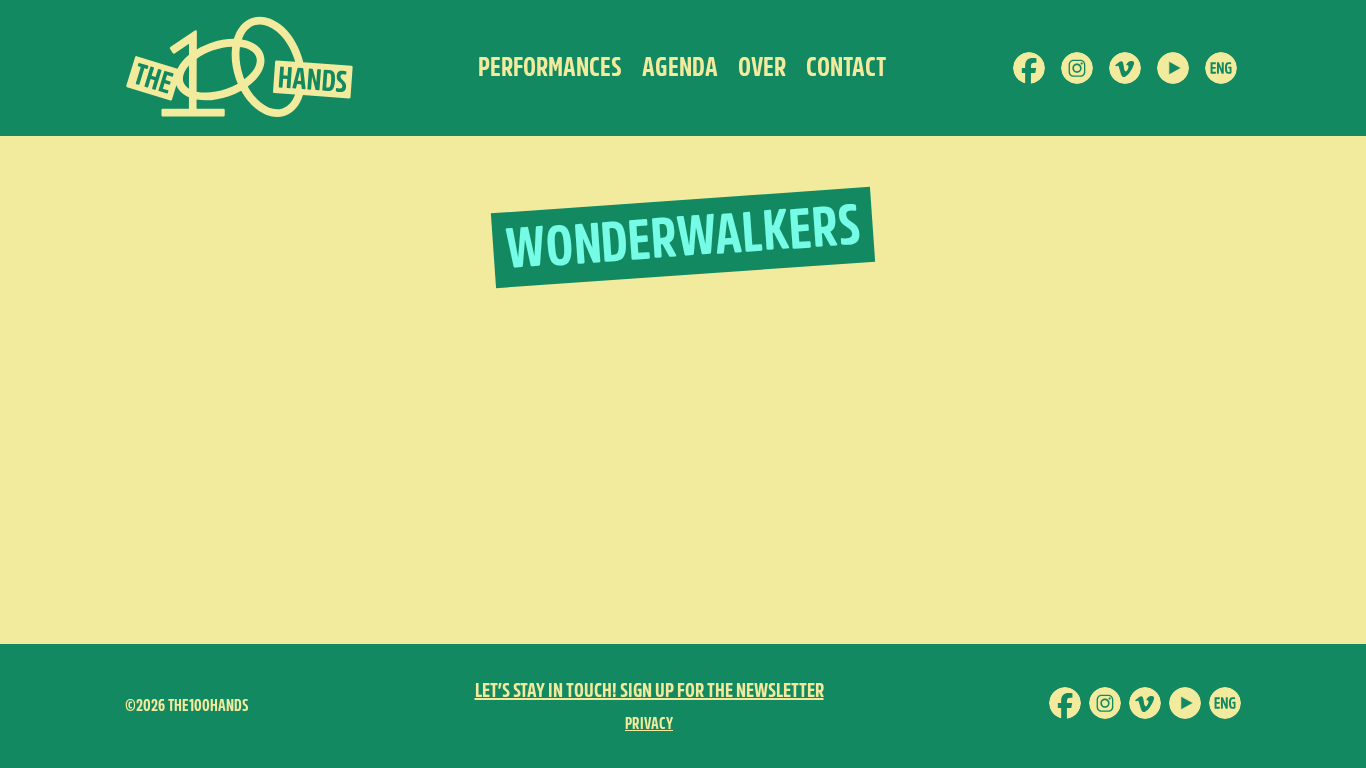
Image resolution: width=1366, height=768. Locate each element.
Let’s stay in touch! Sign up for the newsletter (649, 690)
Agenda (680, 67)
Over (762, 67)
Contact (846, 67)
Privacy (649, 723)
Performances (550, 67)
